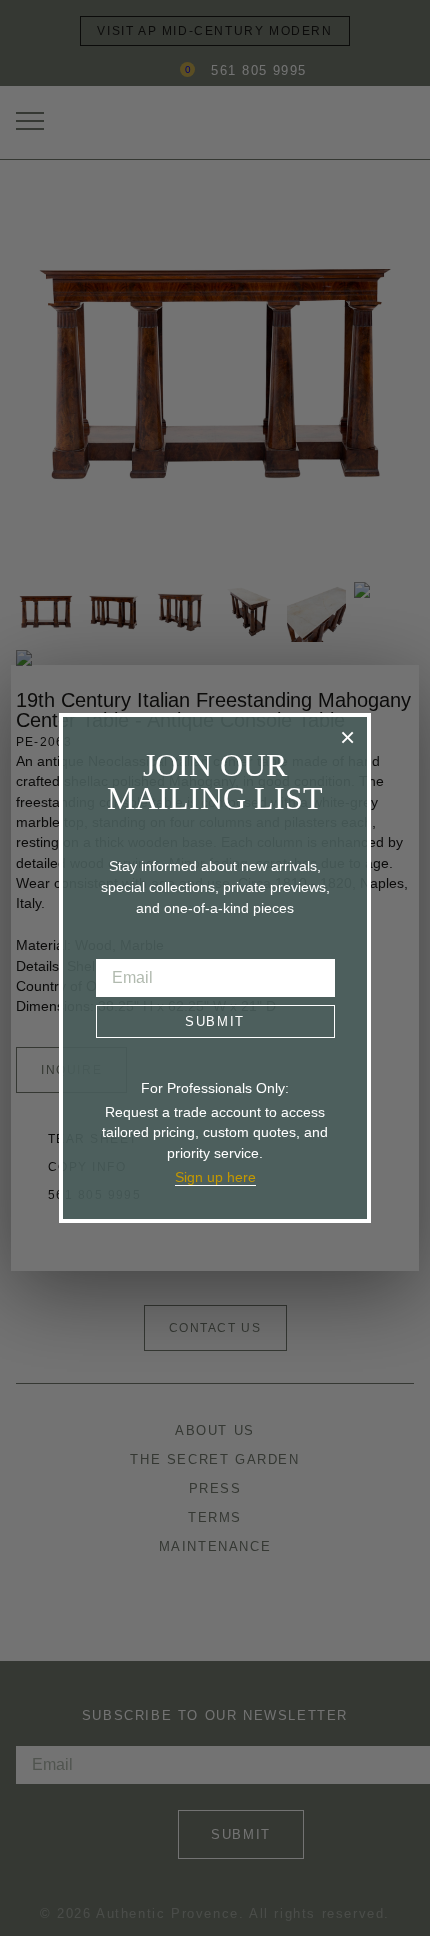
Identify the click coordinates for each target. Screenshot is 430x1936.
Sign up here (215, 1177)
